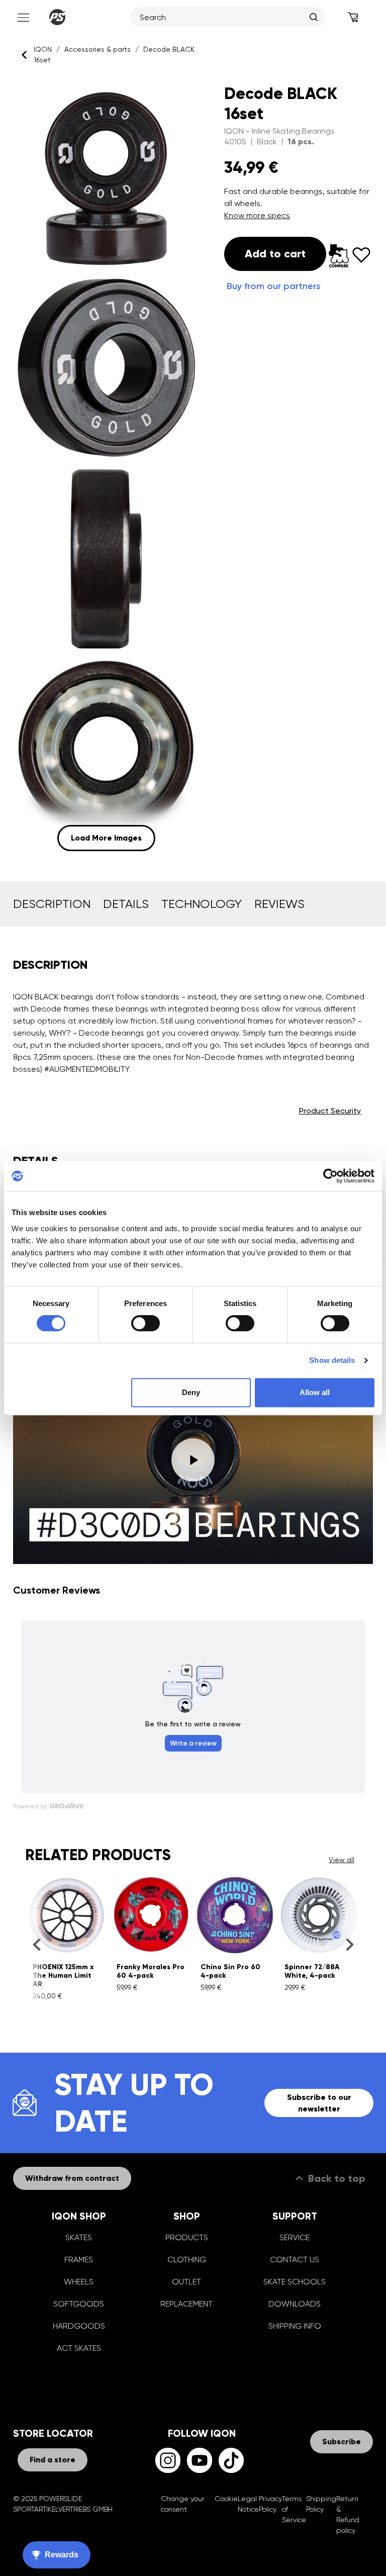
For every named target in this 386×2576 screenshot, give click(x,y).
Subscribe (342, 2442)
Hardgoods (79, 2326)
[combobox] (222, 17)
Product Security (330, 1111)
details (126, 904)
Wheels (79, 2282)
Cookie (226, 2499)
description (52, 904)
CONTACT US (295, 2260)
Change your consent (183, 2504)
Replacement (186, 2304)
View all (342, 1860)
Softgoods (79, 2304)
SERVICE (295, 2237)
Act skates (79, 2348)
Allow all (315, 1392)
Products (187, 2237)
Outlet (186, 2282)
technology (202, 904)
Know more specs (257, 215)
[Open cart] (353, 17)
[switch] (146, 1323)
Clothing (187, 2260)
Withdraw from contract (72, 2178)
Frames (79, 2260)
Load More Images (106, 838)
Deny (191, 1392)
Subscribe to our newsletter (319, 2103)
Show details (332, 1360)
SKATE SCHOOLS (295, 2282)
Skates (79, 2237)
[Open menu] (22, 17)
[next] (350, 1944)
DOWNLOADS (295, 2304)
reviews (279, 904)
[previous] (36, 1944)
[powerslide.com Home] (57, 17)
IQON (43, 49)
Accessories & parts (98, 49)
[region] (106, 466)
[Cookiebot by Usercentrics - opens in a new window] (330, 1176)
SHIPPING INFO (295, 2326)
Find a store (53, 2460)
